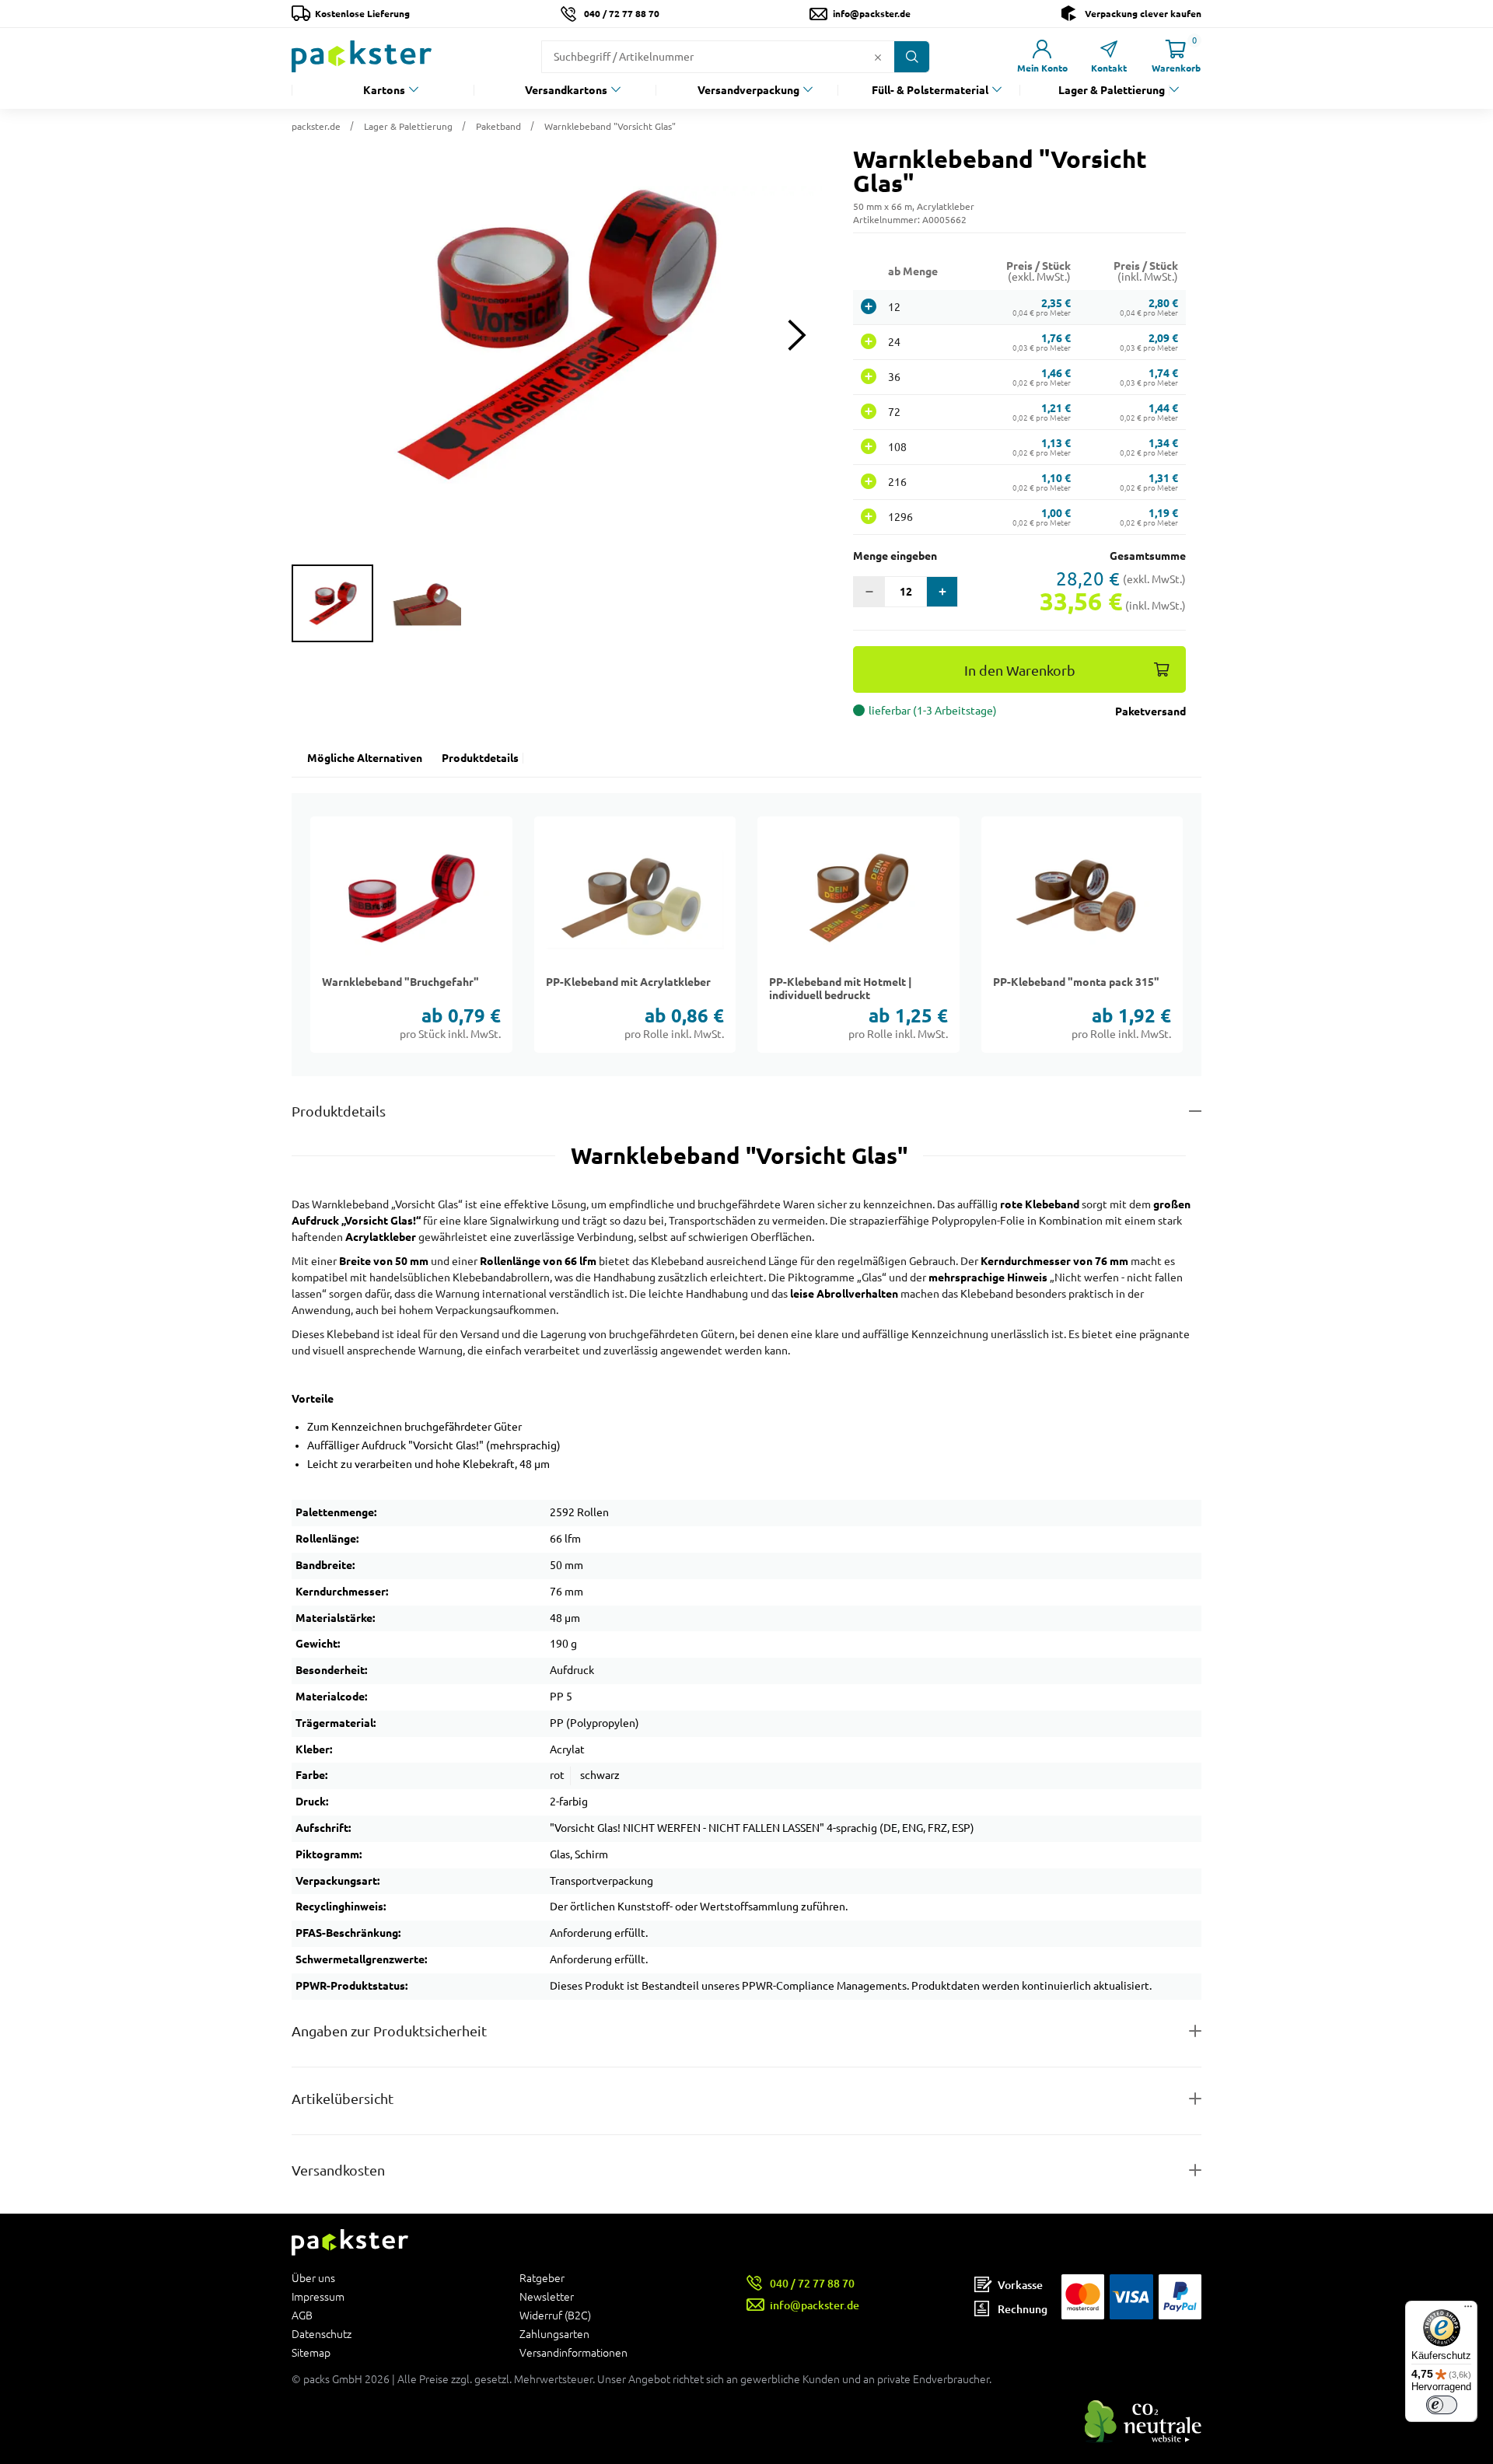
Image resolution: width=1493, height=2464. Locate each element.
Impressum (318, 2297)
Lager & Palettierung (1112, 90)
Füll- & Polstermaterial (930, 90)
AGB (302, 2315)
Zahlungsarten (554, 2334)
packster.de (316, 126)
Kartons (384, 90)
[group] (332, 603)
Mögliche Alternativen (365, 758)
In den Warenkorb (1020, 671)
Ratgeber (542, 2279)
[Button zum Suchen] (912, 57)
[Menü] (1468, 2310)
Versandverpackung (748, 90)
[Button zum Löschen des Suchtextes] (878, 57)
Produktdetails (480, 758)
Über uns (313, 2279)
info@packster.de (872, 14)
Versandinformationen (573, 2352)
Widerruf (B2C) (555, 2315)
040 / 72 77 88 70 (622, 14)
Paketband (498, 126)
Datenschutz (322, 2334)
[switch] (1442, 2405)
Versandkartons (566, 90)
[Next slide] (797, 336)
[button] (557, 335)
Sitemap (311, 2352)
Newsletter (547, 2297)
